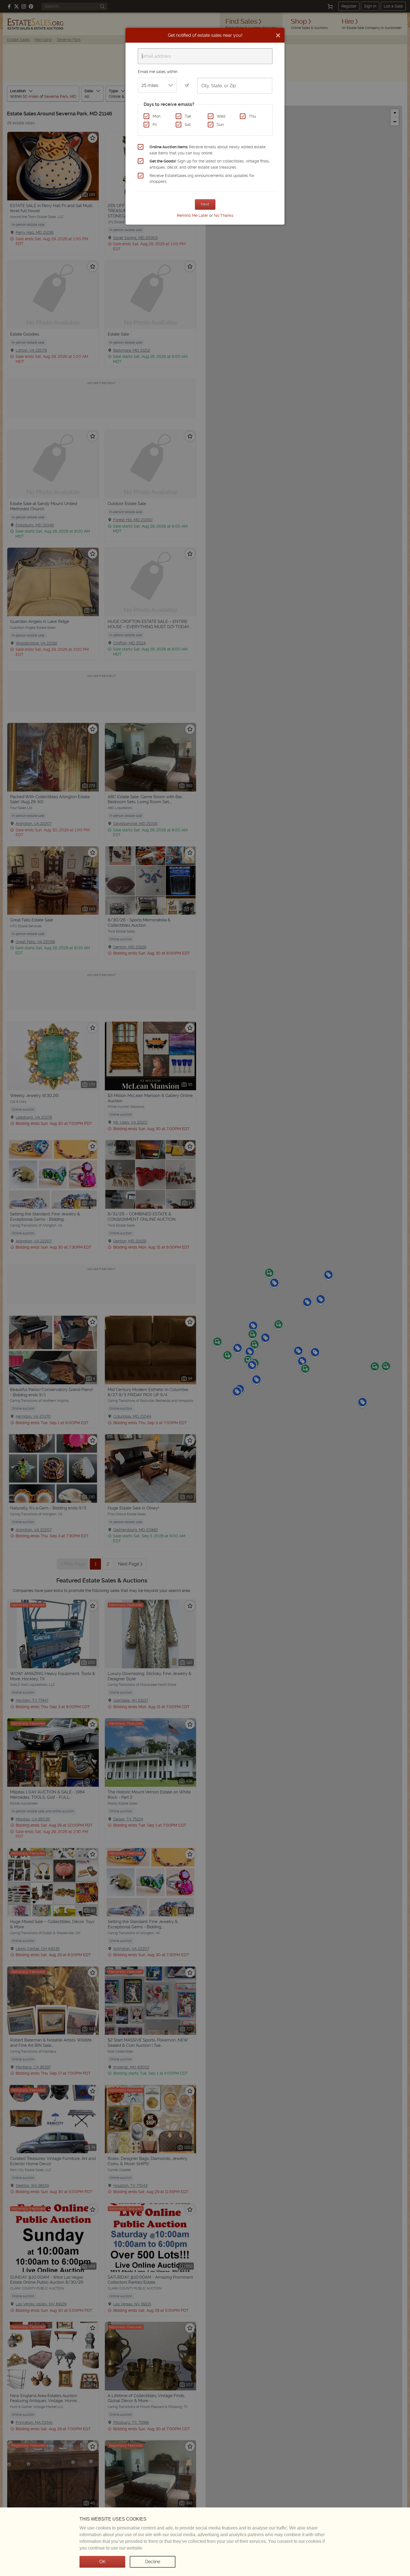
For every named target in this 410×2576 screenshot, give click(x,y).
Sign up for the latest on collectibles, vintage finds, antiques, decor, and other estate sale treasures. (210, 164)
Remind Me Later (192, 215)
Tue (188, 116)
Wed (221, 116)
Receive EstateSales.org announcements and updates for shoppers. (202, 179)
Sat (188, 125)
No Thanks (224, 215)
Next (205, 204)
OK (102, 2562)
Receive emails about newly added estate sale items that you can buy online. (208, 150)
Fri (155, 125)
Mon (156, 116)
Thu (252, 116)
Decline (153, 2562)
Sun (220, 125)
